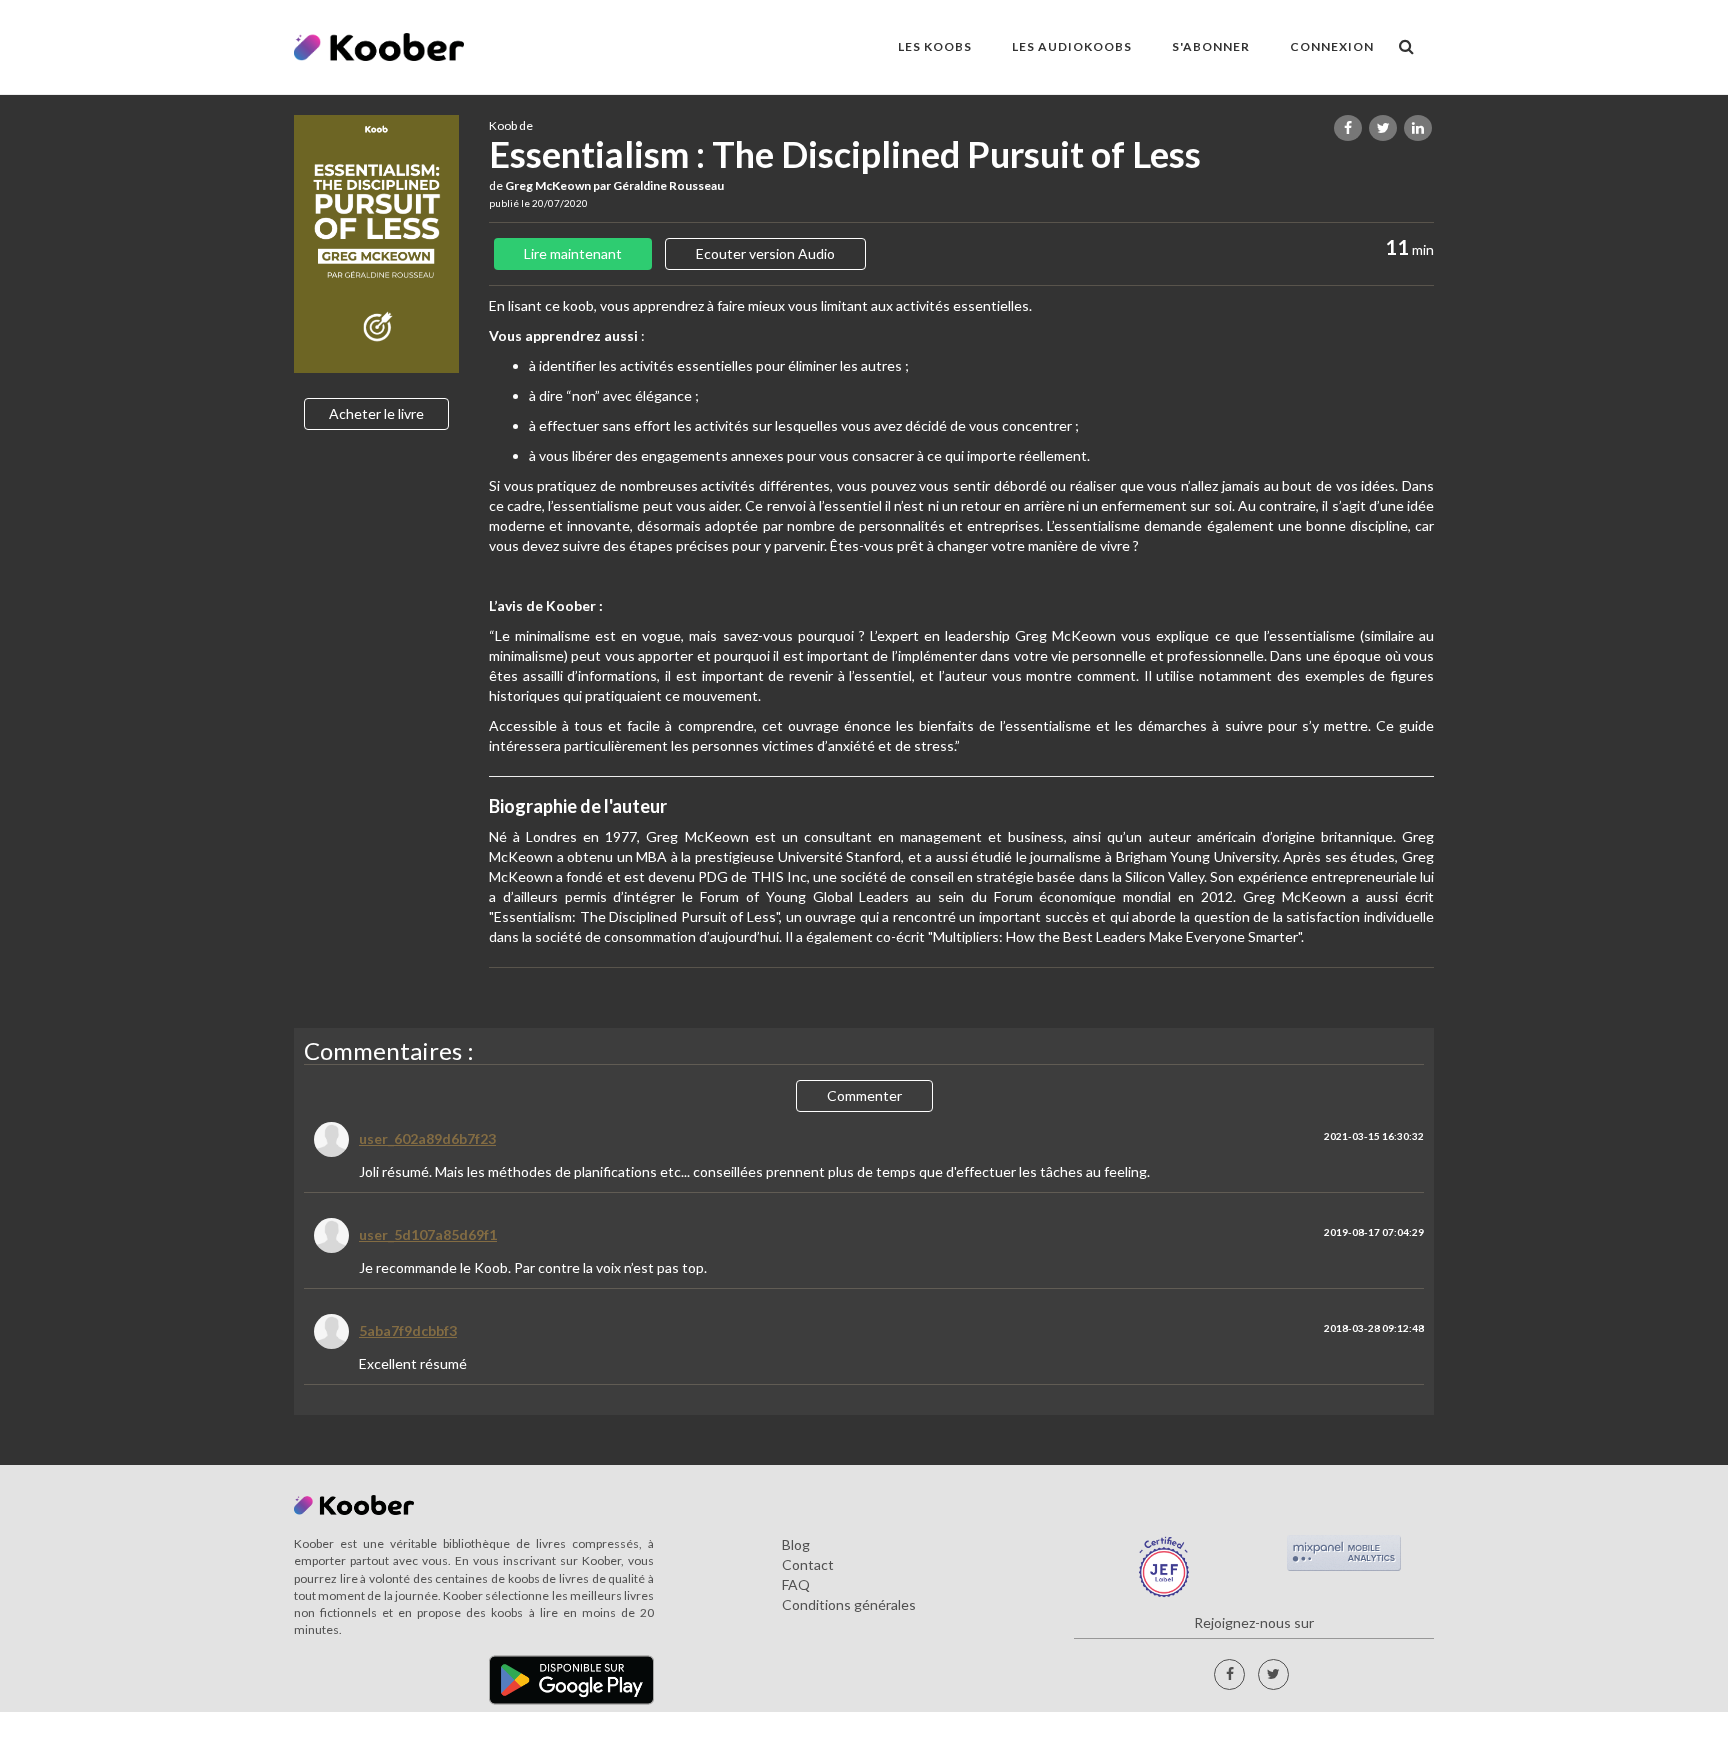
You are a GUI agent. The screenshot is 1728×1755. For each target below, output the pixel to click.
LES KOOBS (935, 46)
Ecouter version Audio (765, 253)
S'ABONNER (1211, 46)
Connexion (1332, 46)
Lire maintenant (573, 253)
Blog (796, 1544)
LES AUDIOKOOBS (1072, 46)
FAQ (796, 1584)
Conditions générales (849, 1604)
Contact (808, 1564)
